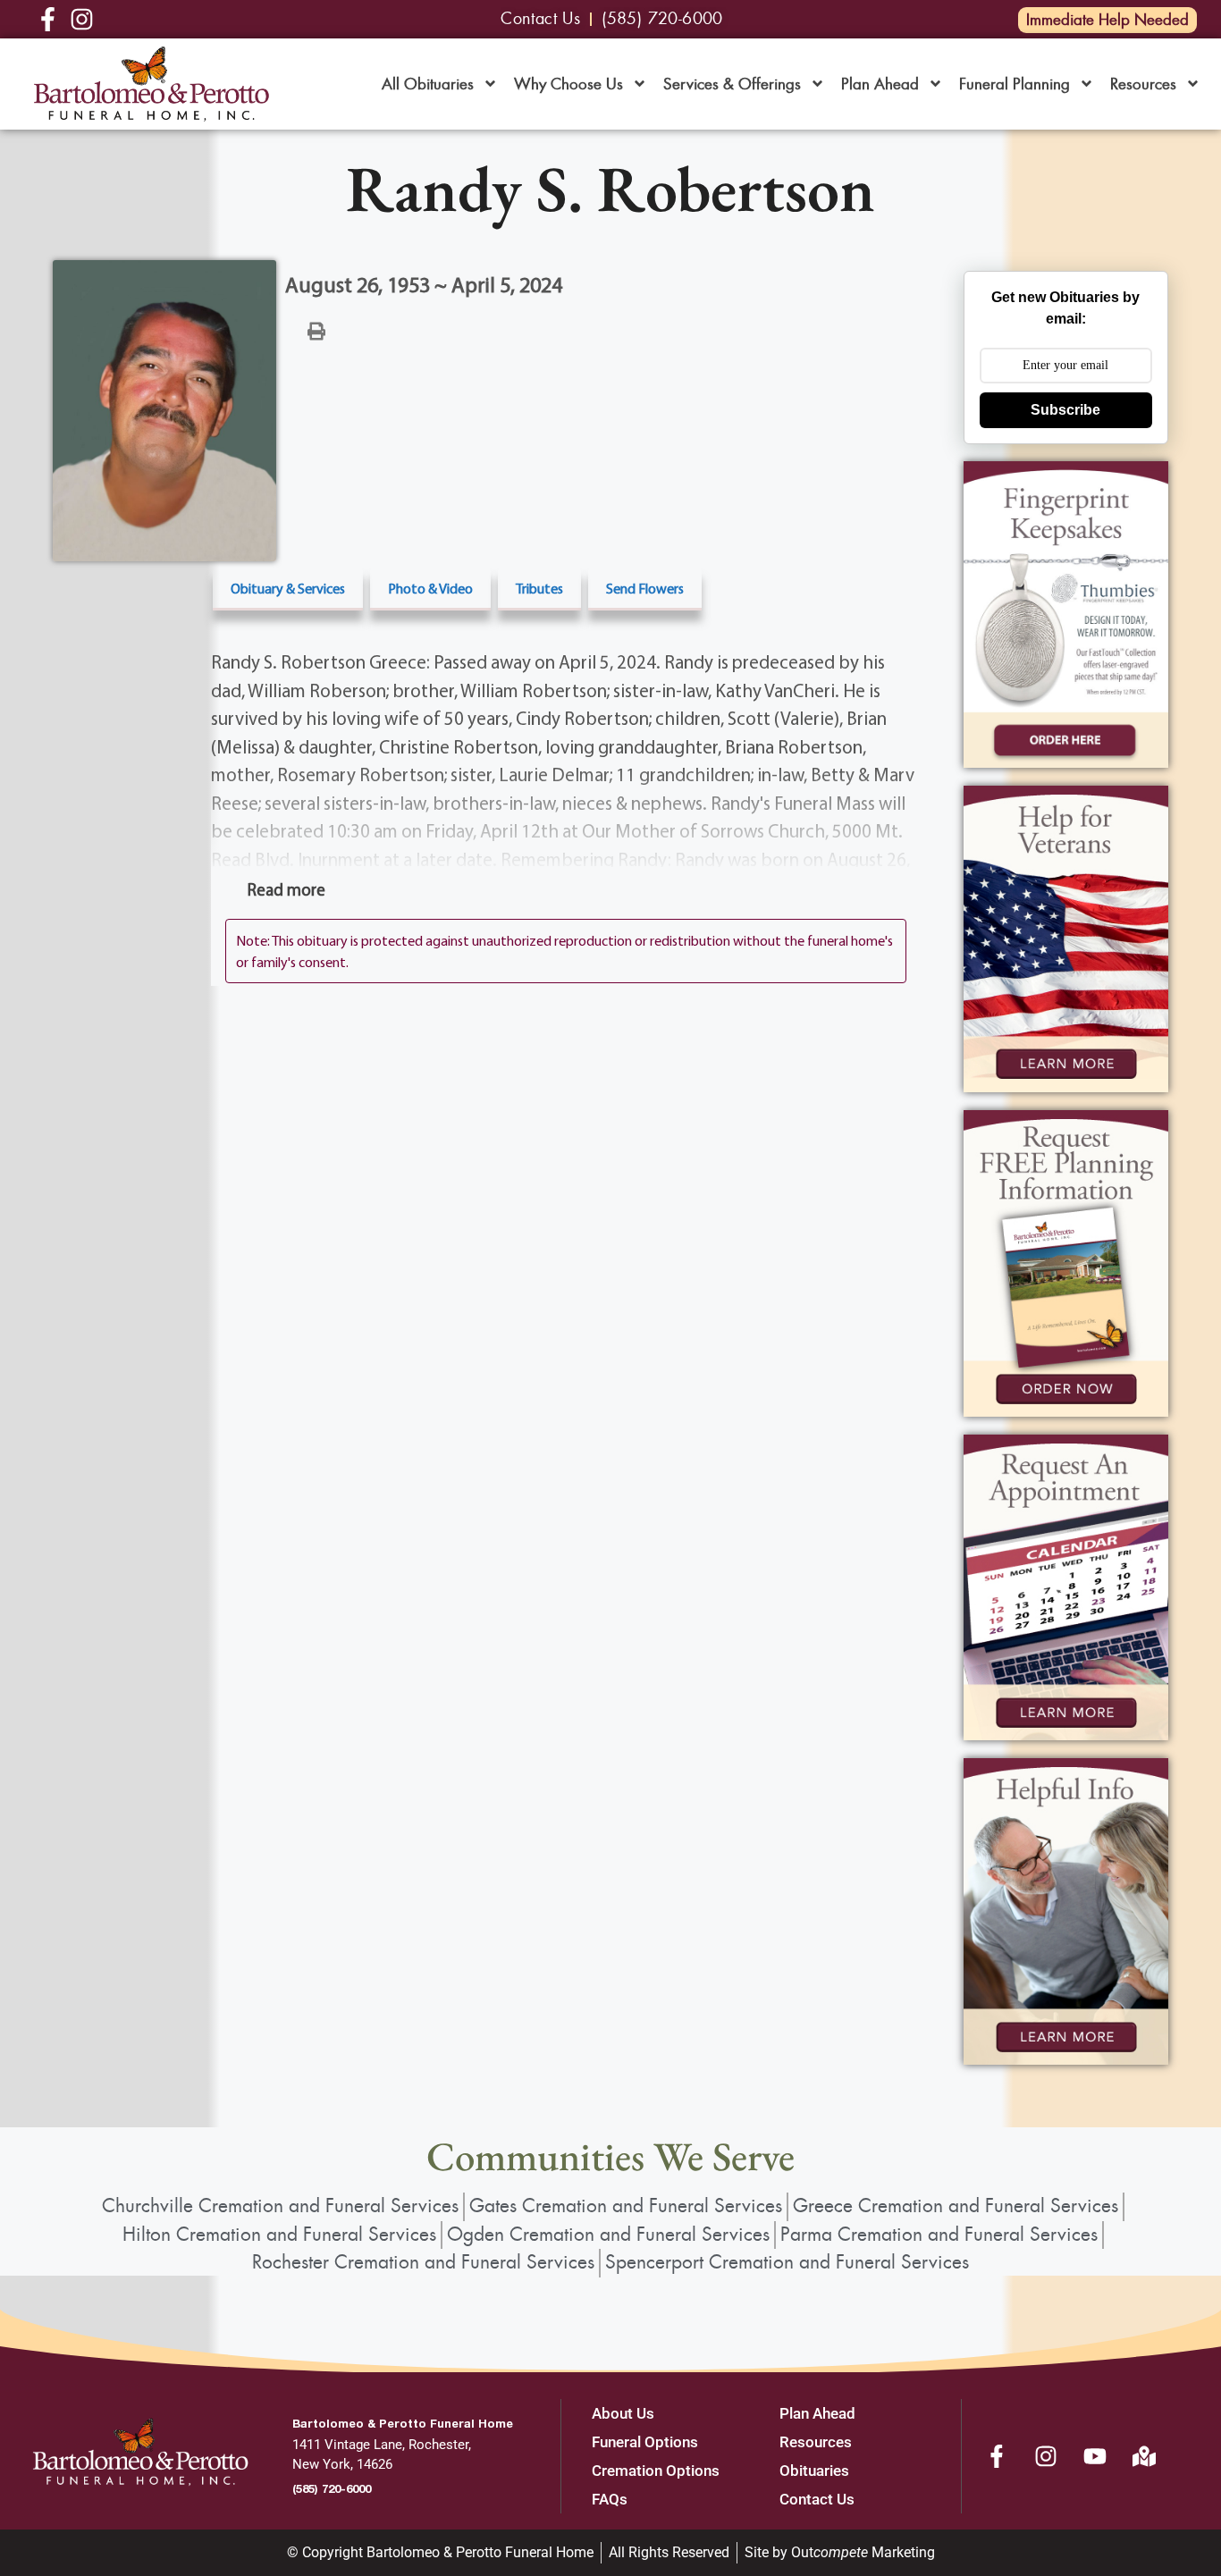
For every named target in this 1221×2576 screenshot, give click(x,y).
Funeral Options (645, 2442)
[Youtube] (1095, 2456)
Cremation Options (656, 2471)
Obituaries (814, 2471)
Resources (1143, 84)
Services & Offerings (732, 84)
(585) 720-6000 (332, 2488)
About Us (623, 2413)
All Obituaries (428, 84)
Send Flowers (645, 588)
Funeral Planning (1015, 84)
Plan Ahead (880, 84)
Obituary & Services (288, 588)
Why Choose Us (568, 84)
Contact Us (817, 2499)
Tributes (539, 588)
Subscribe (1065, 410)
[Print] (316, 330)
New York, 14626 (342, 2464)
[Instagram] (1046, 2456)
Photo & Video (430, 588)
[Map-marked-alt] (1144, 2456)
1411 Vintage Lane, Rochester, (382, 2445)
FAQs (610, 2499)
